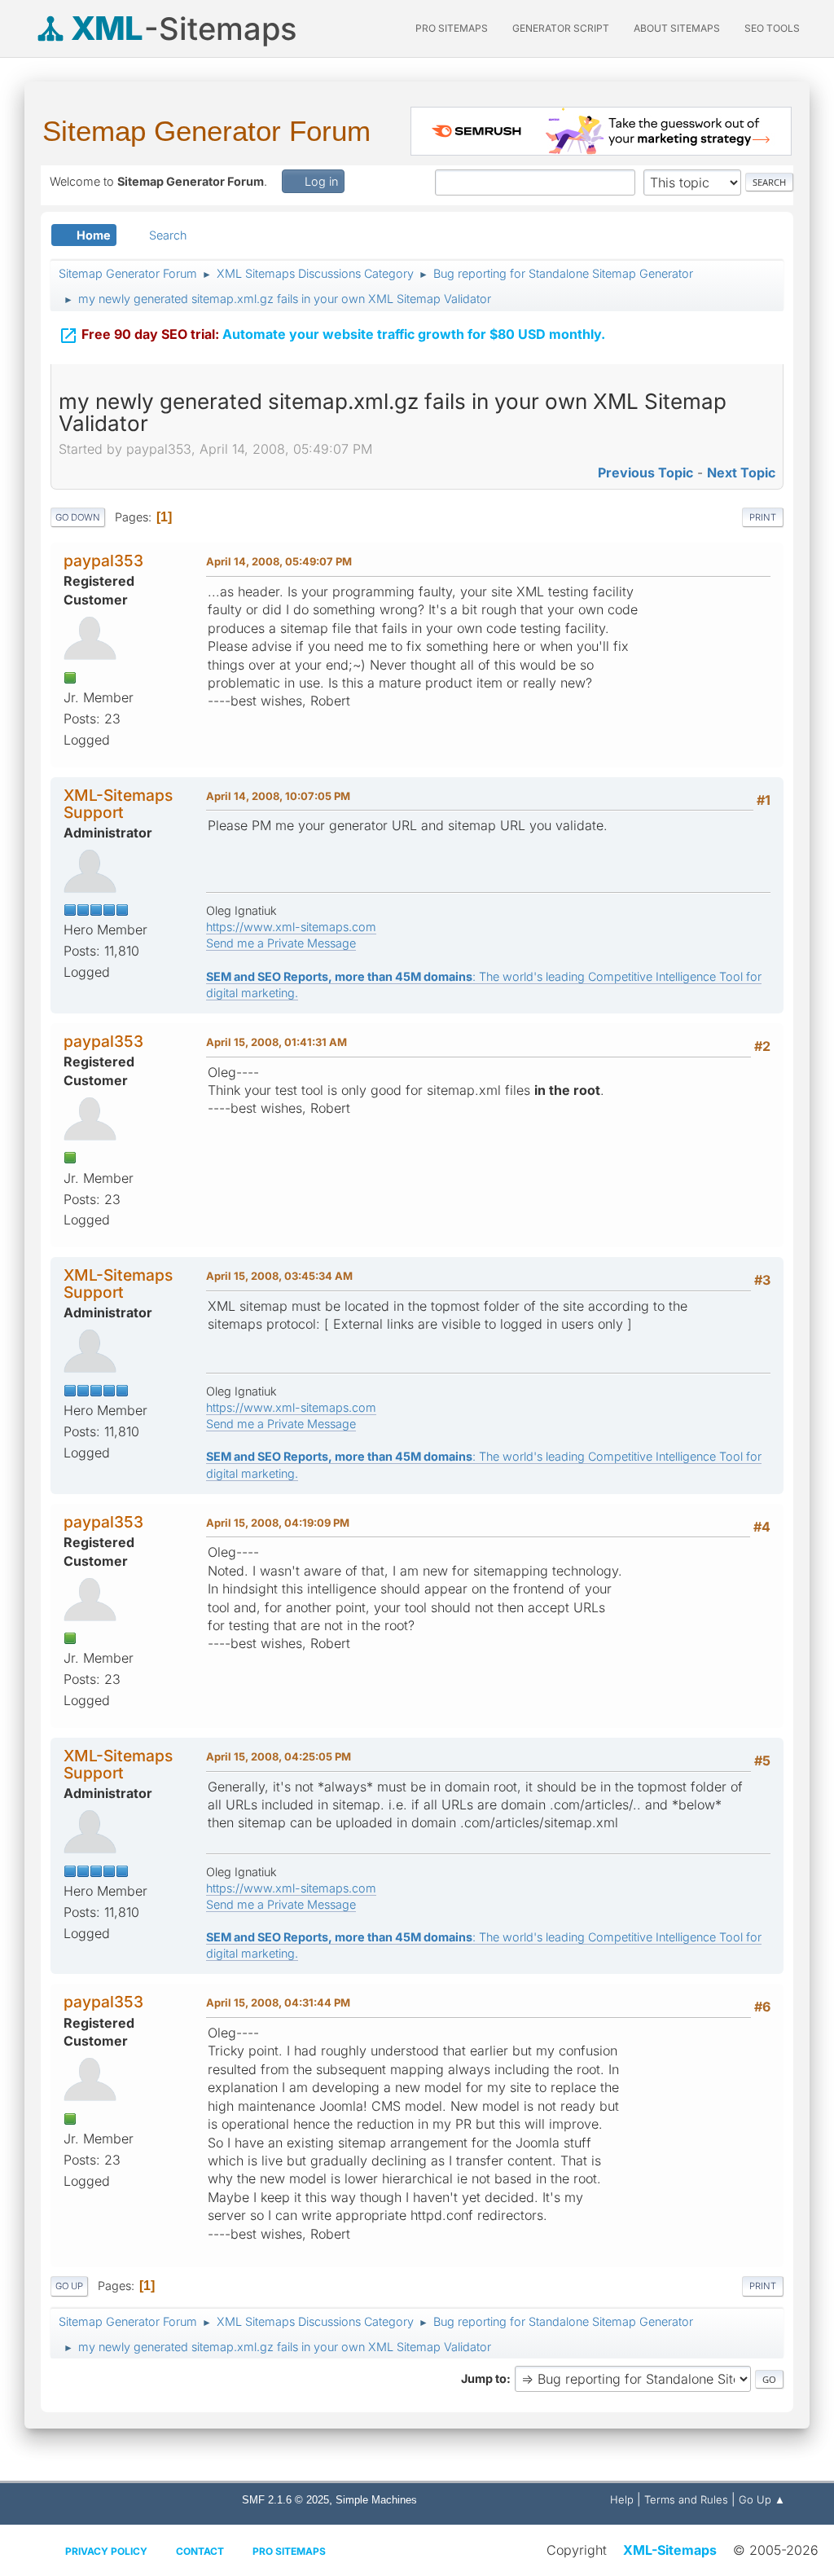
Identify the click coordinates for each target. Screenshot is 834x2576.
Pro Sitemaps (289, 2551)
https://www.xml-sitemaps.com (291, 927)
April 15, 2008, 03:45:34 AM (279, 1276)
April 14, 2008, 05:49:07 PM (279, 561)
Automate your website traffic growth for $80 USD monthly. (332, 336)
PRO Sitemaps (452, 28)
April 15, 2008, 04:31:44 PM (278, 2002)
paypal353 (103, 560)
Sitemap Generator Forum (206, 131)
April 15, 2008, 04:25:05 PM (279, 1756)
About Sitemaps (677, 28)
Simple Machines (376, 2500)
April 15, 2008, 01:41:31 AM (277, 1042)
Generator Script (561, 28)
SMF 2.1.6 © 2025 (285, 2500)
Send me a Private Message (281, 943)
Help (622, 2499)
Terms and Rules (686, 2499)
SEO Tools (772, 28)
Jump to (484, 2378)
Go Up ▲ (762, 2499)
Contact (200, 2551)
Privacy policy (106, 2551)
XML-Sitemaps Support (118, 804)
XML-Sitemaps (670, 2550)
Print (763, 517)
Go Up (69, 2286)
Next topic (741, 473)
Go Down (78, 517)
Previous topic (645, 473)
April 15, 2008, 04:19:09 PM (278, 1523)
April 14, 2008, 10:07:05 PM (278, 796)
